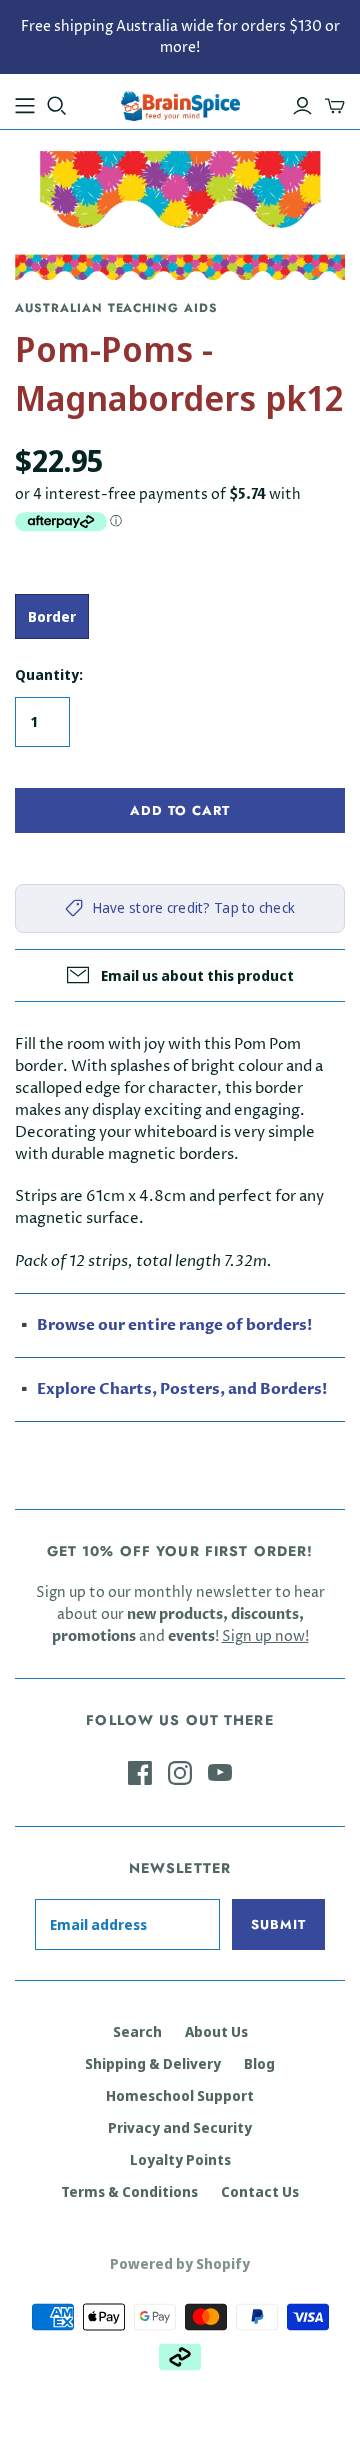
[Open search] (57, 106)
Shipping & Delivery (153, 2063)
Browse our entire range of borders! (174, 1325)
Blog (259, 2063)
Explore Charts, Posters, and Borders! (182, 1389)
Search (137, 2031)
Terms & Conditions (129, 2191)
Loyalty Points (180, 2159)
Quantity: (49, 674)
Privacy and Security (180, 2127)
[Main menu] (25, 106)
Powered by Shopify (180, 2263)
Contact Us (260, 2191)
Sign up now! (265, 1636)
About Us (216, 2031)
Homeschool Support (180, 2095)
